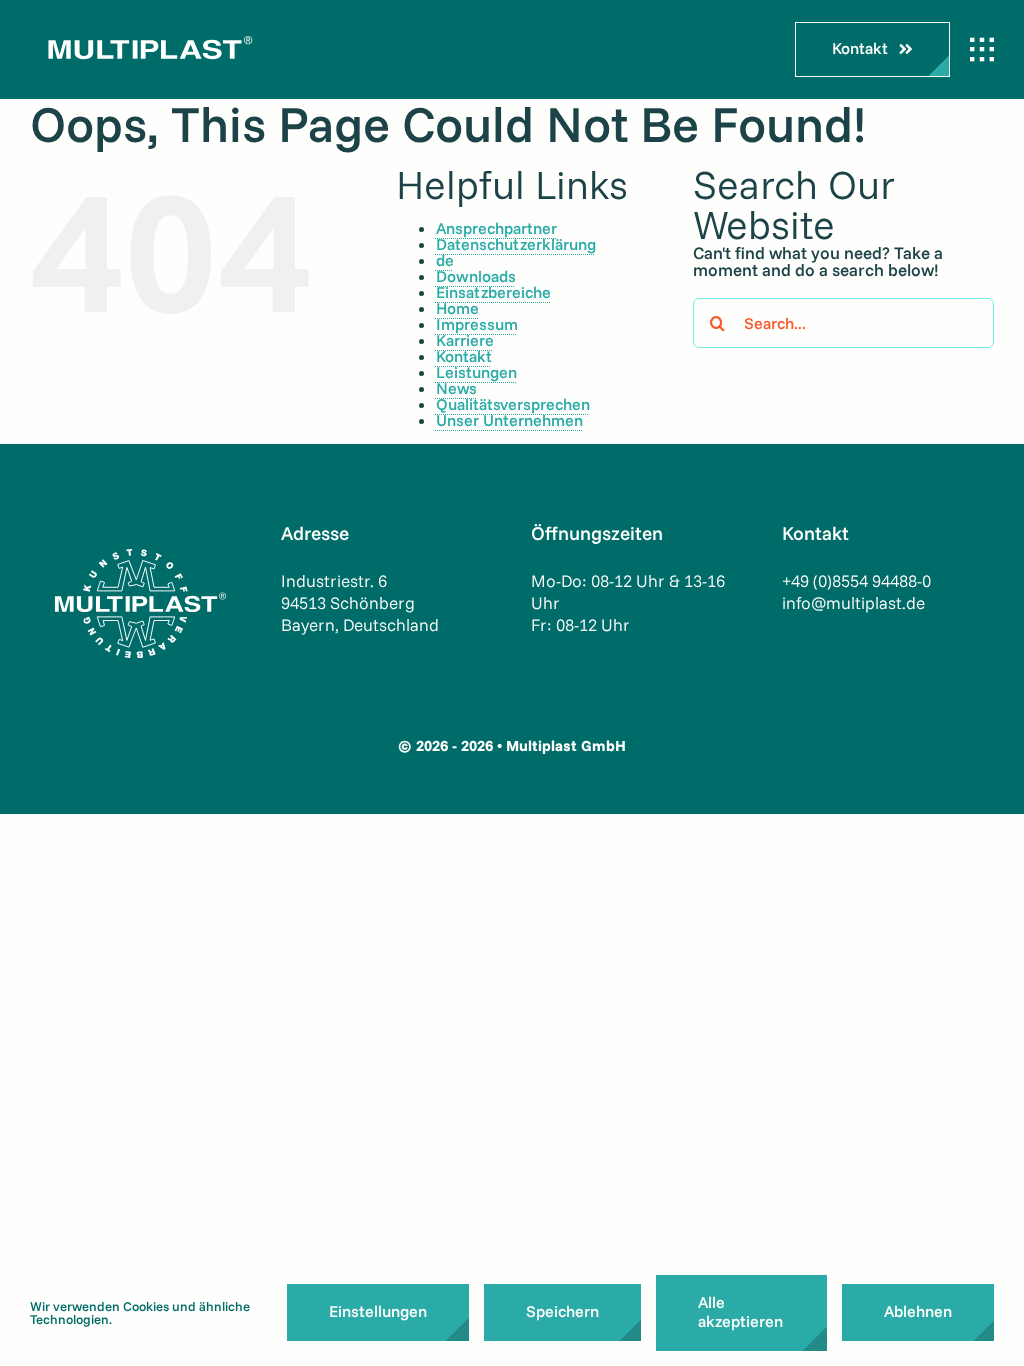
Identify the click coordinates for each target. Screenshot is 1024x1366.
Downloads (476, 276)
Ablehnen (918, 1311)
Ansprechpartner (496, 228)
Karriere (465, 340)
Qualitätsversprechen (513, 404)
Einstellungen (378, 1311)
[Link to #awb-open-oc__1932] (982, 50)
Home (457, 308)
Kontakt (464, 356)
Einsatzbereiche (493, 292)
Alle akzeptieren (740, 1311)
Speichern (562, 1311)
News (456, 388)
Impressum (477, 324)
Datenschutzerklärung (516, 244)
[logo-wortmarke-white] (145, 30)
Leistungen (476, 372)
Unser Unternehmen (509, 420)
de (445, 260)
